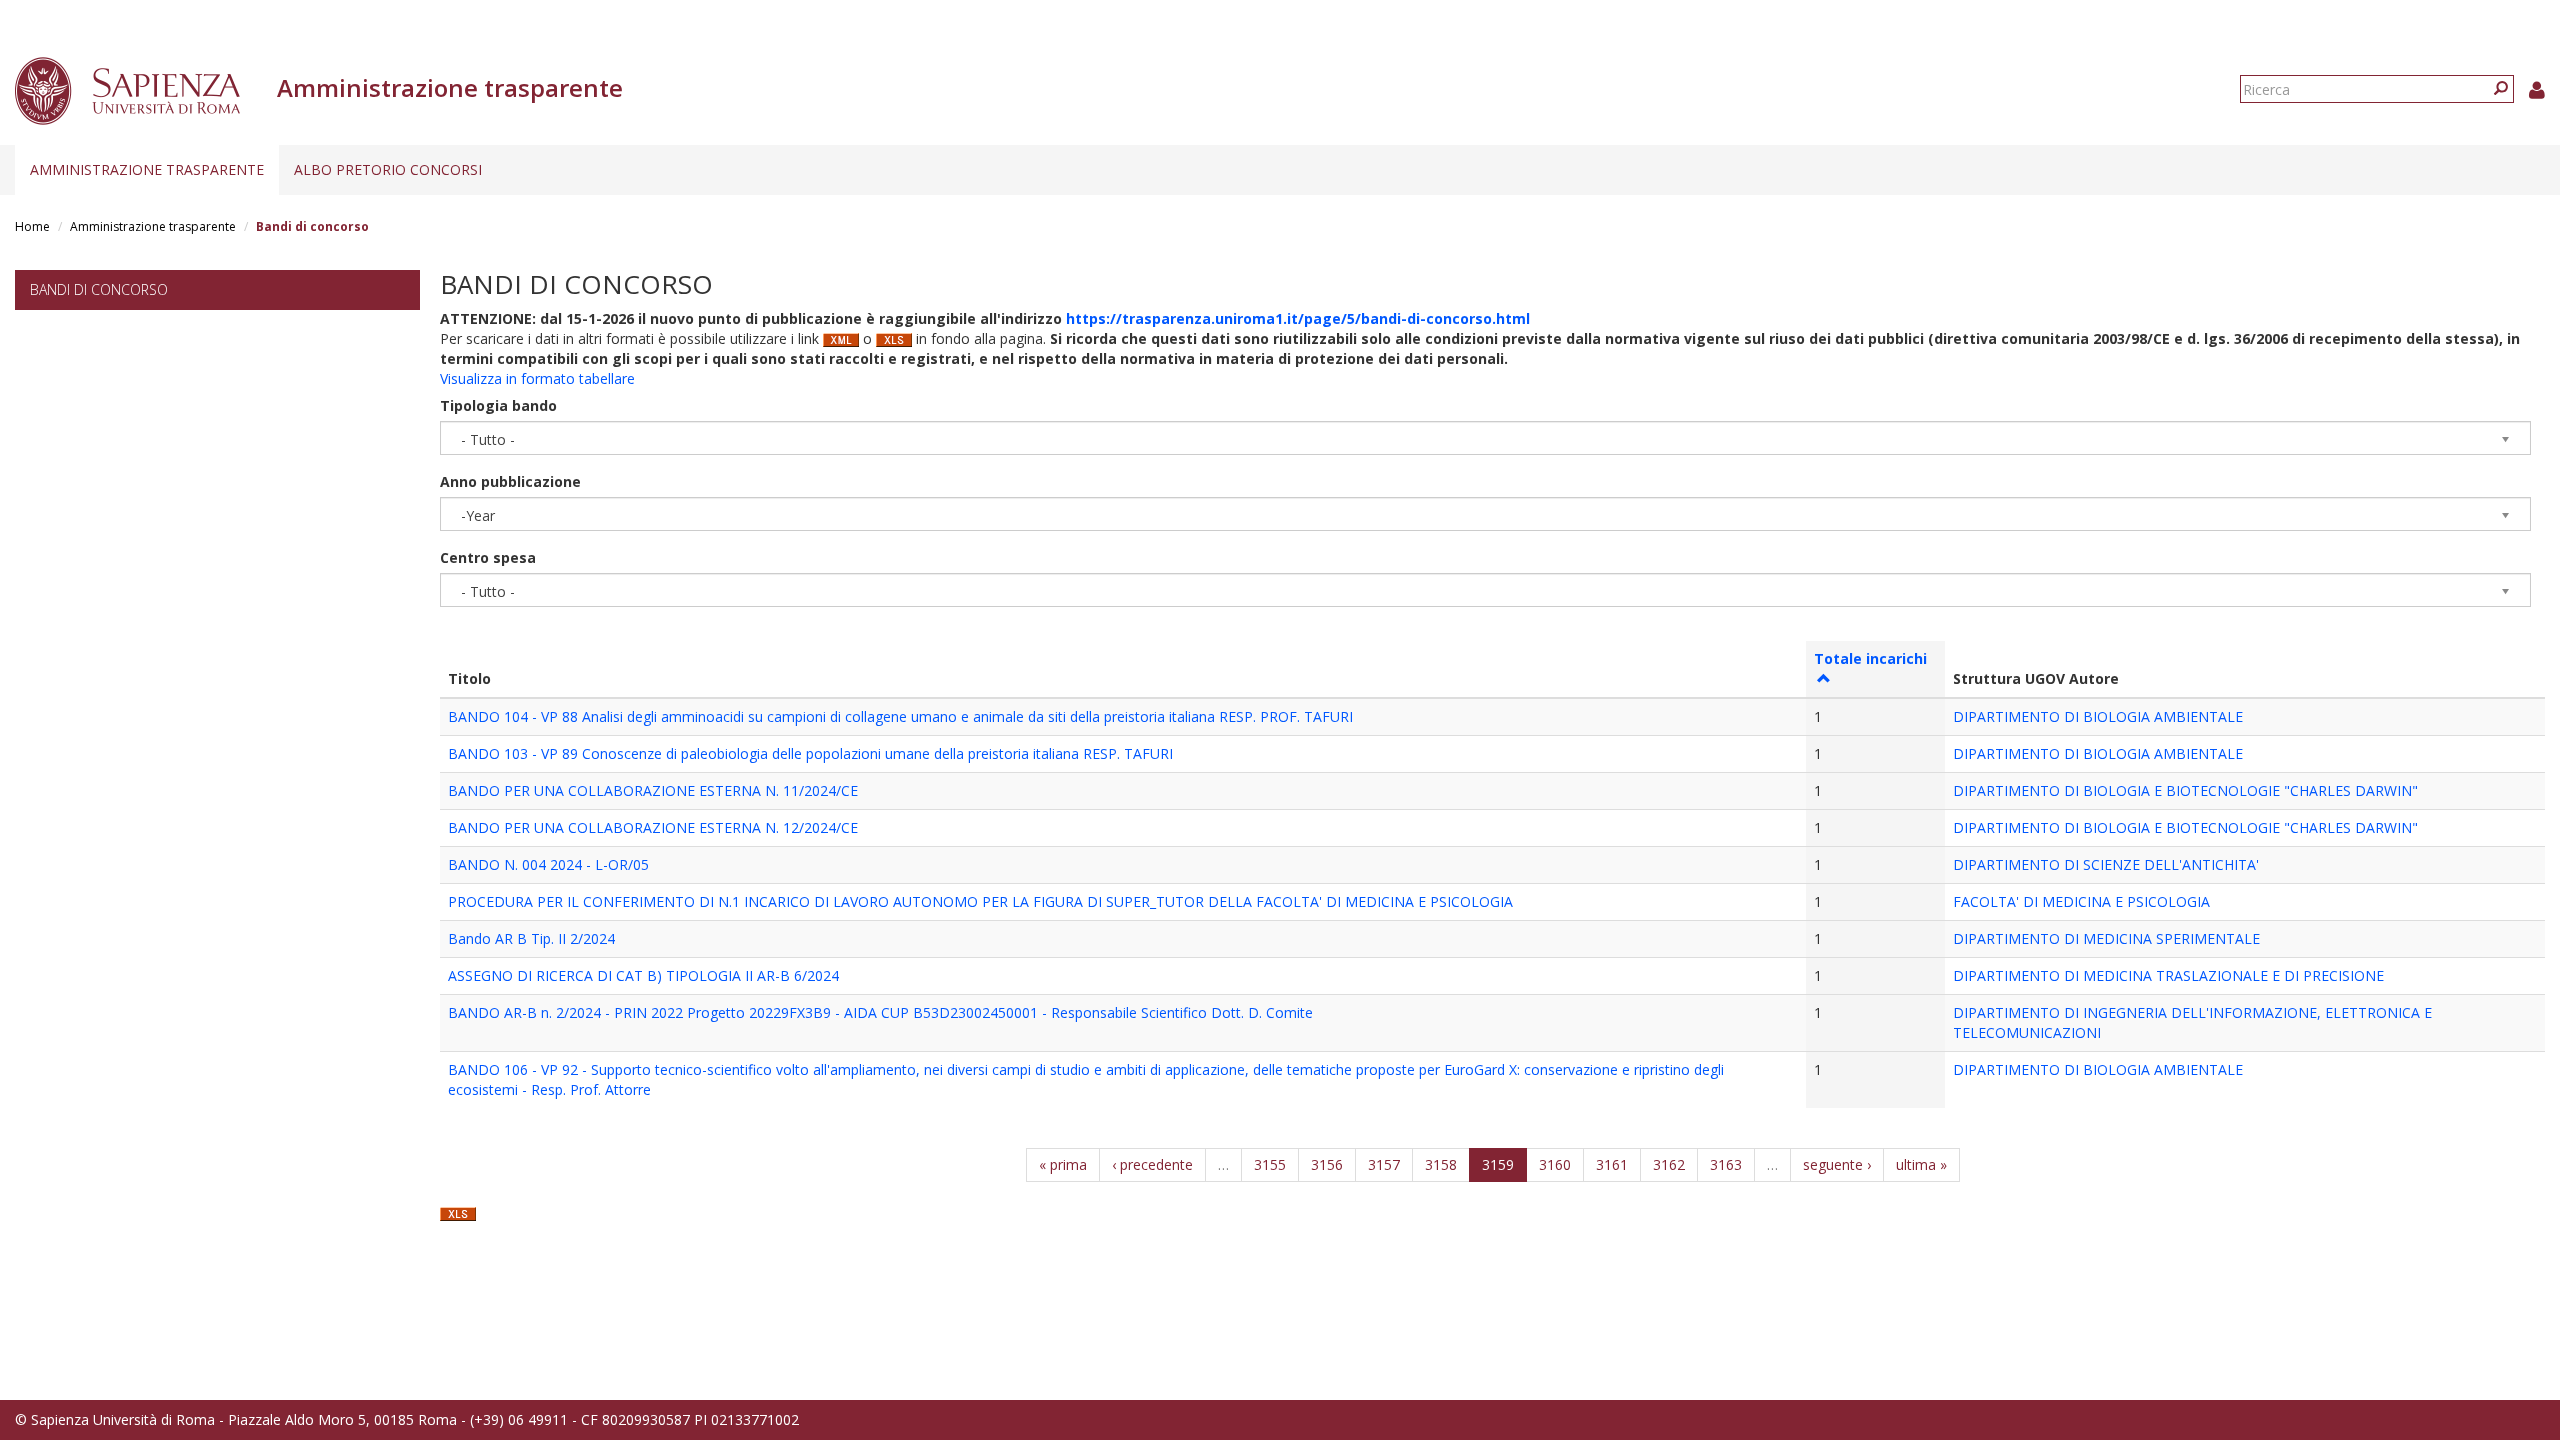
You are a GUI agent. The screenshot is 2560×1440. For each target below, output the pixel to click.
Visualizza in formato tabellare (537, 378)
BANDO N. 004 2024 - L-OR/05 (548, 864)
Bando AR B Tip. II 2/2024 (531, 938)
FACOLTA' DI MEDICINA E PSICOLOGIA (2081, 901)
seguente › (1837, 1164)
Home (32, 226)
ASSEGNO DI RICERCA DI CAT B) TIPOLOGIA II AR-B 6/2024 (643, 975)
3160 (1555, 1164)
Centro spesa (488, 557)
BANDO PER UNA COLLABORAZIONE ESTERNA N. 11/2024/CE (653, 790)
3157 (1384, 1164)
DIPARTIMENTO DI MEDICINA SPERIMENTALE (2106, 938)
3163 (1726, 1164)
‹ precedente (1152, 1164)
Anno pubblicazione (510, 481)
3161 (1612, 1164)
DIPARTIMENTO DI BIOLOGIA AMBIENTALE (2098, 716)
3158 (1441, 1164)
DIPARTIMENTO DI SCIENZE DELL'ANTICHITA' (2106, 864)
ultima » (1921, 1164)
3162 (1669, 1164)
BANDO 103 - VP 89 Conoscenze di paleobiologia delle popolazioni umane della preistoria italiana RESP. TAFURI (810, 753)
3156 (1327, 1164)
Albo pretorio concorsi (388, 169)
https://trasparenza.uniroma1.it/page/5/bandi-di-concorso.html (1298, 318)
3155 (1270, 1164)
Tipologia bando (498, 405)
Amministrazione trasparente (147, 169)
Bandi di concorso (99, 289)
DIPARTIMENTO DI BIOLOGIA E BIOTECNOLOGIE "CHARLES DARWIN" (2185, 790)
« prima (1063, 1164)
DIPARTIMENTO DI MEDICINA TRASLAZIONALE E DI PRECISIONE (2168, 975)
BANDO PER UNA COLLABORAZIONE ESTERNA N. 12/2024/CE (653, 827)
